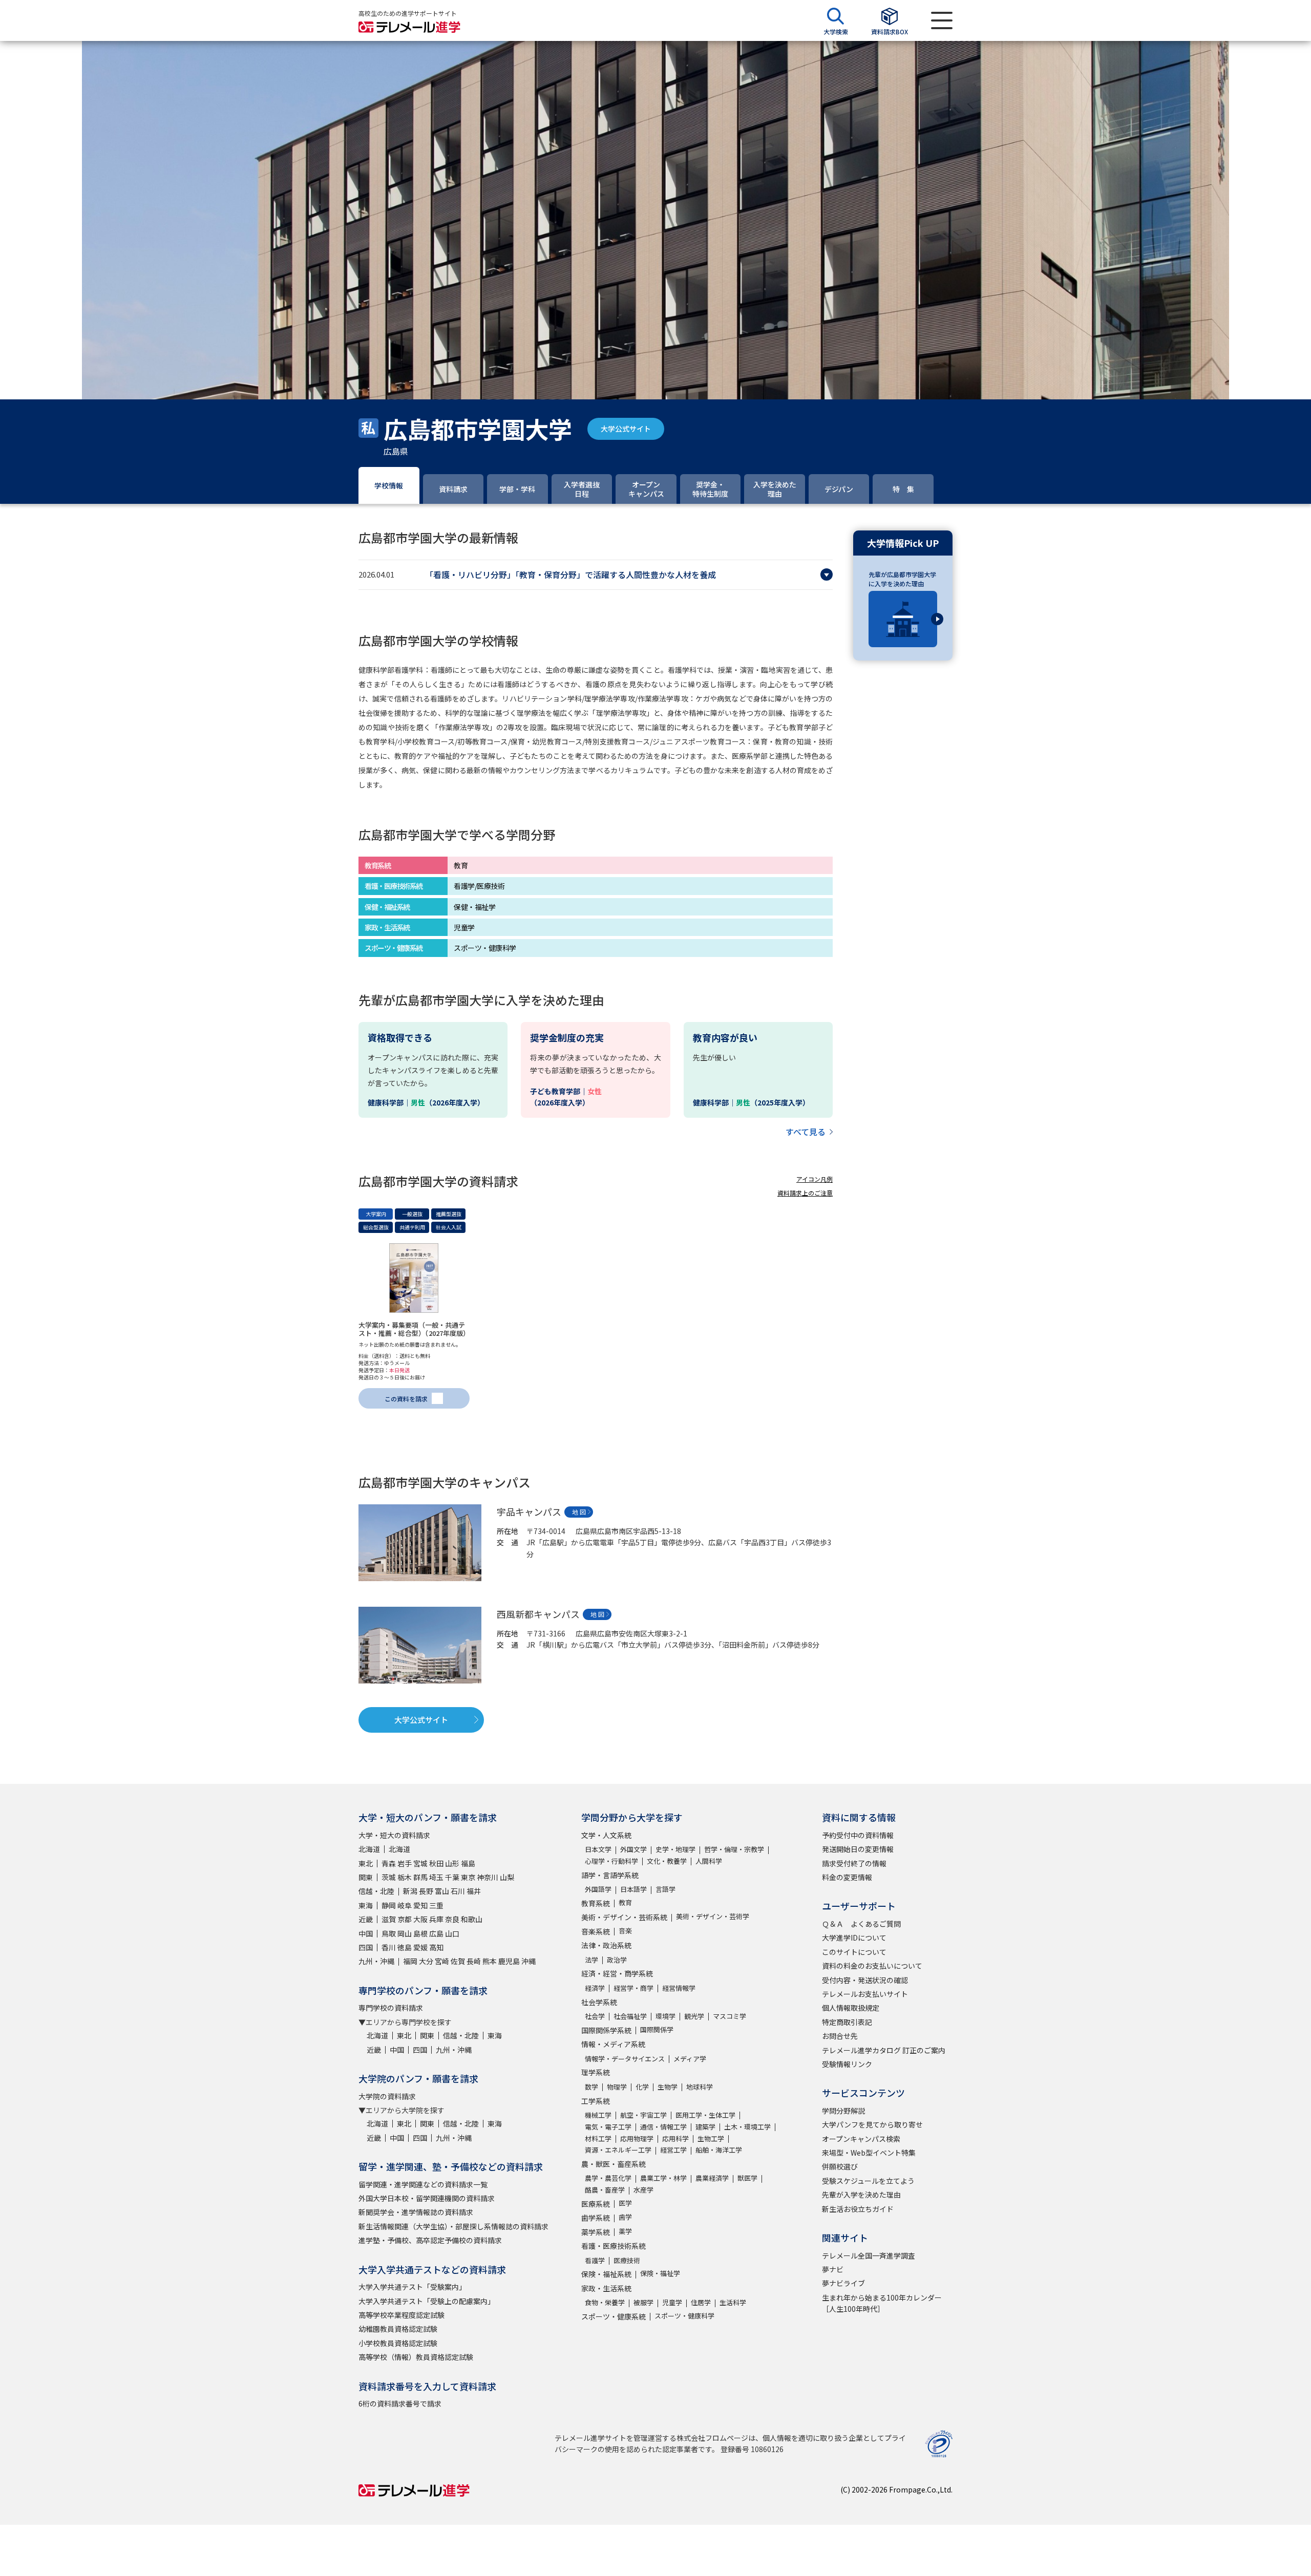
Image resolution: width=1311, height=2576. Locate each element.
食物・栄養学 (605, 2302)
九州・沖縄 (376, 1961)
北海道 (369, 1849)
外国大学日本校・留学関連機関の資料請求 (427, 2198)
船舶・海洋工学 (719, 2150)
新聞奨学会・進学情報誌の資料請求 (416, 2212)
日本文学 (598, 1849)
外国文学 (633, 1849)
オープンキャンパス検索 (861, 2139)
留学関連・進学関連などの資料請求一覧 (423, 2184)
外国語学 (598, 1889)
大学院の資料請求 (387, 2096)
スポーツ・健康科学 (684, 2316)
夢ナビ (833, 2269)
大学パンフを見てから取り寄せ (872, 2124)
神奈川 (488, 1877)
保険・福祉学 (660, 2273)
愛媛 (420, 1947)
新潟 (410, 1891)
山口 (452, 1933)
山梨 (507, 1877)
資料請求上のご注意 (805, 1193)
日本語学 (633, 1889)
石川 (458, 1891)
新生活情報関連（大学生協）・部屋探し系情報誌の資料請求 (453, 2226)
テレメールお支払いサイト (865, 1994)
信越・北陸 (376, 1891)
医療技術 (627, 2260)
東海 (366, 1905)
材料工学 (598, 2138)
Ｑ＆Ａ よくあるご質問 (861, 1924)
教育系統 (596, 1903)
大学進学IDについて (854, 1938)
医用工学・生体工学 (705, 2115)
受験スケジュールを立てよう (868, 2181)
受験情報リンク (847, 2064)
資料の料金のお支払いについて (872, 1966)
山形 (452, 1863)
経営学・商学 (633, 1988)
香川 (389, 1947)
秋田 (436, 1863)
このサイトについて (854, 1952)
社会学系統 (599, 2002)
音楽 (625, 1931)
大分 (426, 1961)
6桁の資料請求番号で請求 (400, 2403)
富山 (442, 1891)
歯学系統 (596, 2218)
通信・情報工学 (663, 2127)
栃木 (405, 1877)
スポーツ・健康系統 (614, 2316)
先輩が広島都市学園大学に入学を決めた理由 (902, 579)
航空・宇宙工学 (643, 2115)
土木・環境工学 (747, 2127)
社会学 (595, 2016)
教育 (625, 1902)
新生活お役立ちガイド (858, 2209)
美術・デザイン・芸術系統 (624, 1917)
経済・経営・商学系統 (617, 1973)
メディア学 (690, 2059)
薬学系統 (596, 2232)
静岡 (389, 1905)
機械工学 (598, 2115)
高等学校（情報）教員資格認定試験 (416, 2357)
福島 (468, 1863)
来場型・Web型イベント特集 (869, 2153)
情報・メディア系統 (613, 2044)
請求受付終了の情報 (854, 1863)
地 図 (579, 1512)
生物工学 (711, 2138)
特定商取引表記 (847, 2022)
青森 (389, 1863)
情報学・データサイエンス (625, 2059)
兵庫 (436, 1919)
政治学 (617, 1960)
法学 (591, 1960)
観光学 (694, 2016)
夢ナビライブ (843, 2283)
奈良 (452, 1919)
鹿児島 (509, 1961)
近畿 (366, 1919)
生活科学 (733, 2302)
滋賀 (389, 1919)
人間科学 (709, 1861)
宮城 (420, 1863)
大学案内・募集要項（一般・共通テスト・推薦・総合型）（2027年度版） (414, 1329)
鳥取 (389, 1933)
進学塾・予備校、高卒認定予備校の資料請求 (430, 2240)
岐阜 (405, 1905)
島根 (420, 1933)
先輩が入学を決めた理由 (861, 2195)
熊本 (490, 1961)
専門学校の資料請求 (391, 2008)
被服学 (643, 2302)
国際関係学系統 (606, 2030)
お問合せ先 (840, 2036)
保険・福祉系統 (606, 2274)
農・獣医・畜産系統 (614, 2164)
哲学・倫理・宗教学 (734, 1849)
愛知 (420, 1905)
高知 (436, 1947)
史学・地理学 (675, 1849)
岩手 (405, 1863)
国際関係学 (657, 2029)
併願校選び (840, 2166)
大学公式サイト (626, 429)
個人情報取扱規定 (851, 2008)
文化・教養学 (667, 1861)
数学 (591, 2087)
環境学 (665, 2016)
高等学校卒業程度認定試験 (401, 2315)
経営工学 (673, 2150)
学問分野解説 (843, 2111)
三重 (436, 1905)
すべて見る (806, 1132)
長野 (426, 1891)
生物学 (668, 2087)
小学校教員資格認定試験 (398, 2343)
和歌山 (472, 1919)
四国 (366, 1947)
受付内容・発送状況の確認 (865, 1980)
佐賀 (458, 1961)
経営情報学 (679, 1988)
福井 (474, 1891)
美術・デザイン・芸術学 (713, 1916)
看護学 (595, 2260)
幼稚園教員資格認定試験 (398, 2329)
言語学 (665, 1889)
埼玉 (436, 1877)
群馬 (420, 1877)
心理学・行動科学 (611, 1861)
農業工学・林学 (663, 2178)
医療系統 (596, 2204)
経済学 (595, 1988)
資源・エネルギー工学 (618, 2150)
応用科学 (675, 2138)
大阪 (420, 1919)
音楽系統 (596, 1931)
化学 (642, 2087)
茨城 (389, 1877)
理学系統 (596, 2072)
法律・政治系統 (606, 1945)
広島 (436, 1933)
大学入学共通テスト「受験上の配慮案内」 (427, 2301)
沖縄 (528, 1961)
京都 (405, 1919)
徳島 (405, 1947)
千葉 (452, 1877)
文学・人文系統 (606, 1835)
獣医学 (747, 2178)
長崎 (474, 1961)
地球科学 (700, 2087)
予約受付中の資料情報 (858, 1835)
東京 (468, 1877)
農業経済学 (712, 2178)
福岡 (410, 1961)
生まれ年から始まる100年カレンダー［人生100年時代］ (882, 2303)
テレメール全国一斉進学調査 (869, 2255)
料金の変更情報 (847, 1877)
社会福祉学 (630, 2016)
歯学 (625, 2217)
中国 (366, 1933)
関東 (366, 1877)
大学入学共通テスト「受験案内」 (412, 2287)
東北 (366, 1863)
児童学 (672, 2302)
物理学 (617, 2087)
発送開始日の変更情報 (858, 1849)
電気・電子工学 (608, 2127)
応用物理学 (637, 2138)
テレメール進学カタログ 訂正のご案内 (884, 2050)
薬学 (625, 2231)
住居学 (701, 2302)
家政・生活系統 (606, 2288)
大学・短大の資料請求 (394, 1835)
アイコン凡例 (815, 1179)
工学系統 (596, 2101)
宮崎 (442, 1961)
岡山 (405, 1933)
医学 (625, 2203)
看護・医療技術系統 (614, 2246)
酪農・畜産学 (605, 2190)
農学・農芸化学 (608, 2178)
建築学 (705, 2127)
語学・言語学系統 (610, 1875)
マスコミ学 (729, 2016)
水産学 (643, 2190)
